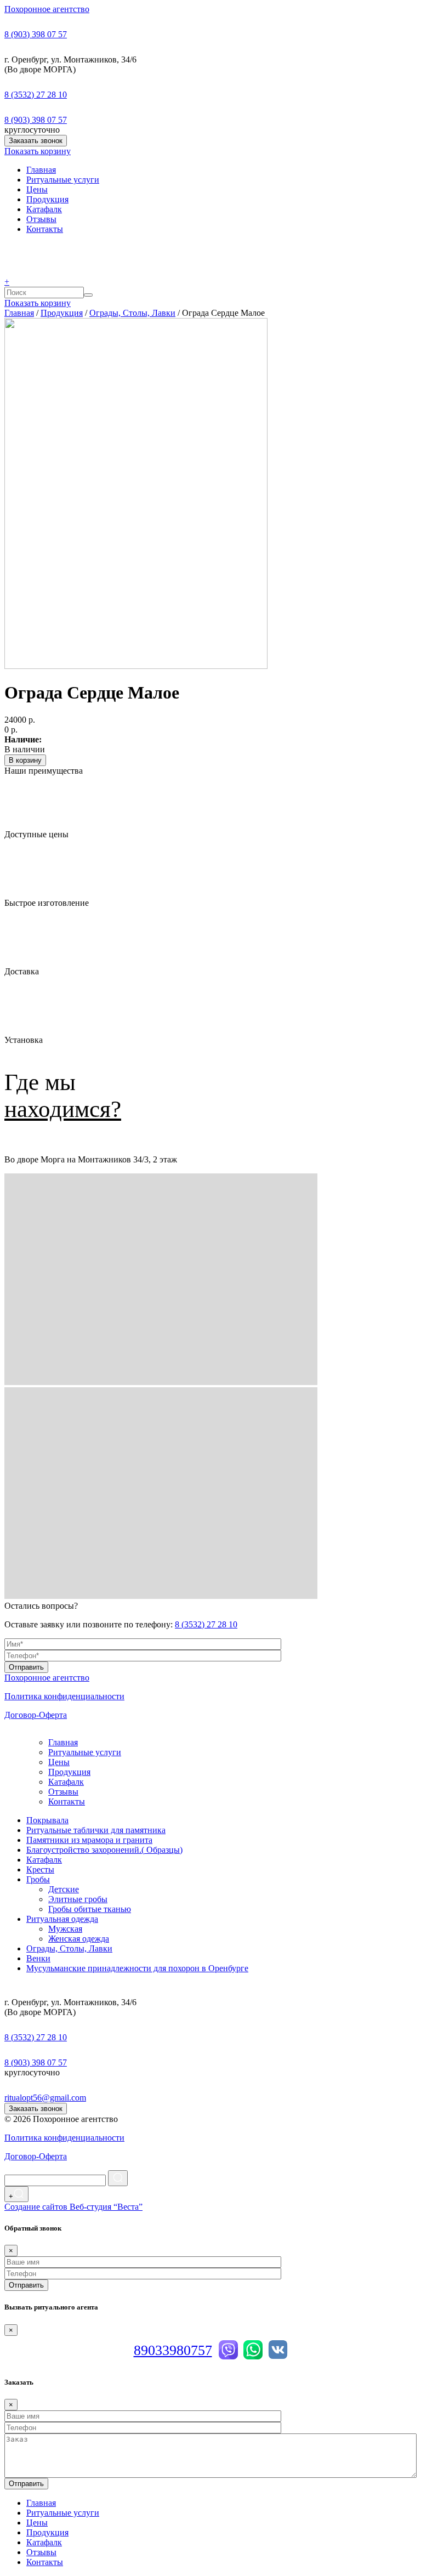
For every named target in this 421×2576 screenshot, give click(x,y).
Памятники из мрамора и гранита (89, 1840)
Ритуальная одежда (62, 1919)
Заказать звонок (36, 141)
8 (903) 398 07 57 (36, 34)
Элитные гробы (78, 1899)
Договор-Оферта (36, 1715)
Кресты (40, 1869)
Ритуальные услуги (63, 180)
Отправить (26, 1667)
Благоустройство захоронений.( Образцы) (104, 1850)
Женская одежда (79, 1939)
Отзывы (41, 219)
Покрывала (47, 1820)
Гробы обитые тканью (90, 1909)
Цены (37, 189)
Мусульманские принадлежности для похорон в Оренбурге (137, 1968)
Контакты (45, 229)
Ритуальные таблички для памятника (96, 1830)
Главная (41, 170)
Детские (64, 1889)
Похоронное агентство (47, 9)
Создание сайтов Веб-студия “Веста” (73, 2207)
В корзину (25, 760)
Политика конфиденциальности (64, 1696)
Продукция (47, 199)
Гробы (38, 1879)
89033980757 (173, 2350)
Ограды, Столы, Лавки (132, 313)
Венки (38, 1958)
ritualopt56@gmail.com (45, 2098)
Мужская (65, 1929)
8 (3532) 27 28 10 (36, 95)
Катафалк (44, 209)
